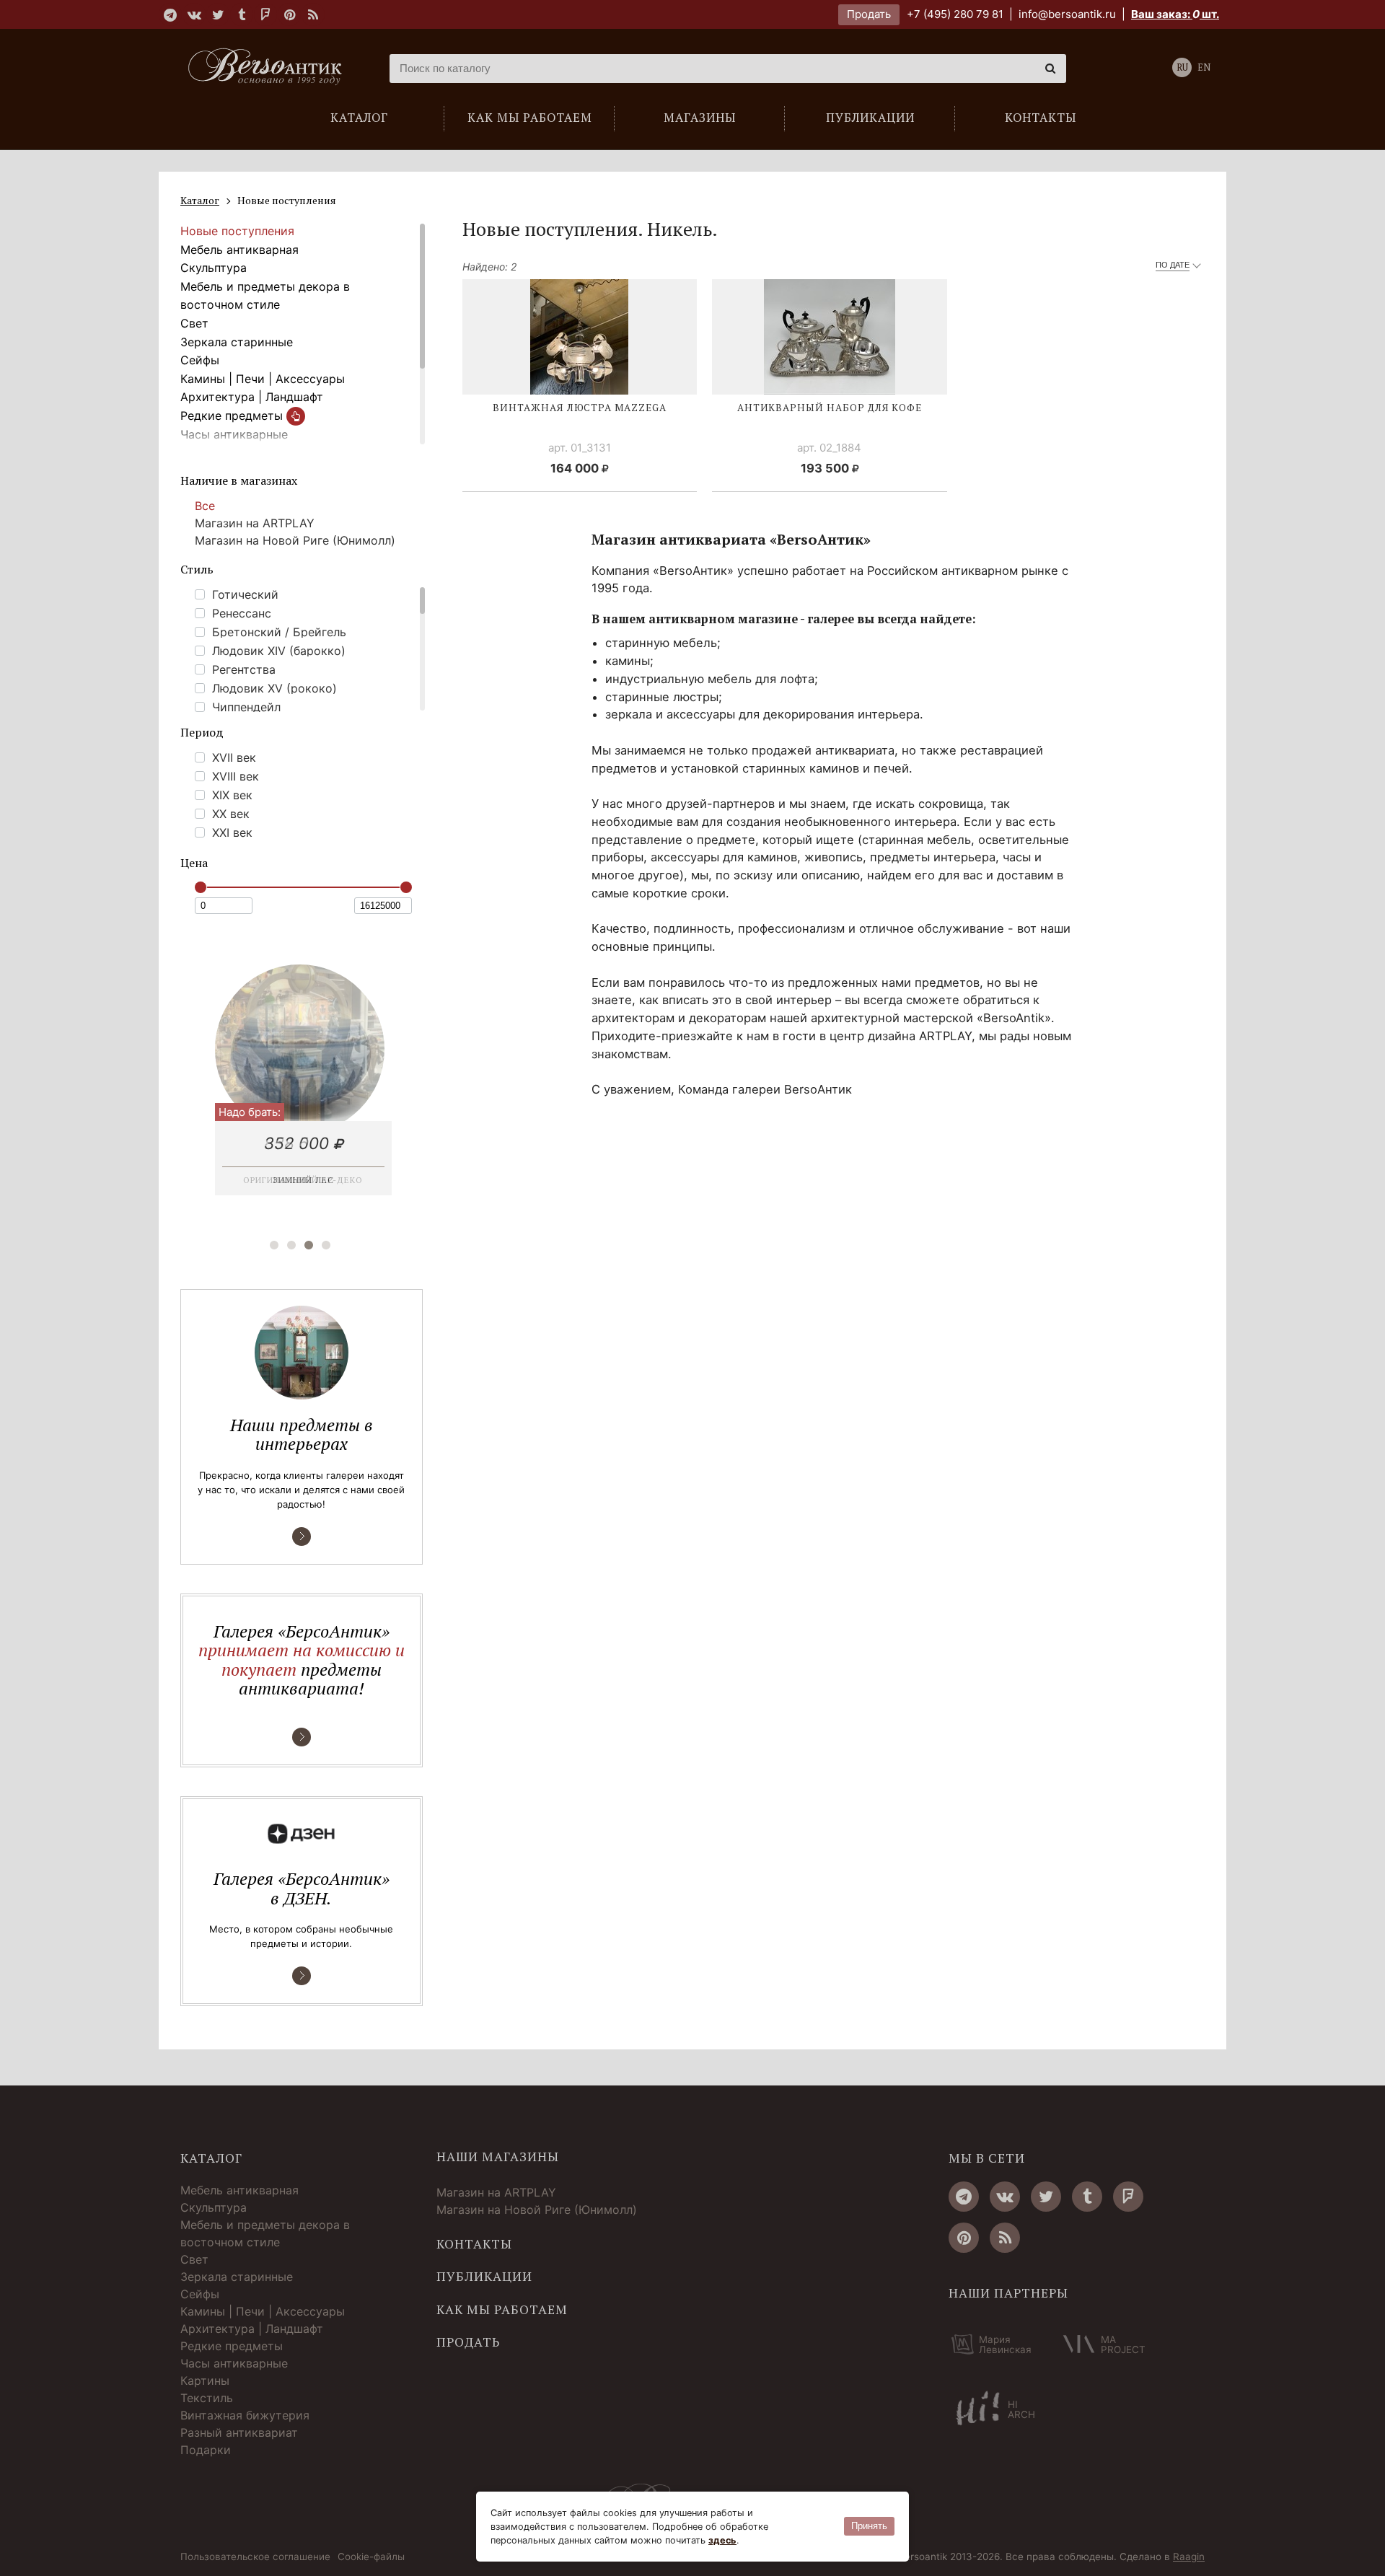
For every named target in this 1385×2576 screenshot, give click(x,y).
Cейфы (200, 360)
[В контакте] (194, 14)
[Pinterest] (289, 14)
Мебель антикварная (239, 250)
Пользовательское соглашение (255, 2557)
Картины (205, 2381)
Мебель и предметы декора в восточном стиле (265, 296)
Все (205, 506)
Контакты (474, 2244)
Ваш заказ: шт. (1175, 14)
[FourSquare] (265, 14)
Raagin (1189, 2557)
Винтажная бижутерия (245, 2415)
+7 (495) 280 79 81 (955, 14)
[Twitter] (218, 14)
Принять (869, 2526)
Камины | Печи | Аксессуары (263, 379)
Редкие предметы (233, 416)
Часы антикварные (234, 434)
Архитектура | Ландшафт (252, 397)
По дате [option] (1173, 265)
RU (1182, 67)
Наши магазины (498, 2157)
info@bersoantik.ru (1067, 14)
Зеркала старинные (237, 342)
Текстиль (207, 2398)
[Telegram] (170, 14)
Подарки (206, 2450)
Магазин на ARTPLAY (255, 523)
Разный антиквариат (239, 2432)
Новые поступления (237, 231)
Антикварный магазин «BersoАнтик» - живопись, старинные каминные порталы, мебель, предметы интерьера (271, 69)
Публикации (484, 2277)
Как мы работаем (502, 2310)
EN (1204, 67)
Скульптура (214, 268)
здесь (722, 2540)
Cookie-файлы (371, 2557)
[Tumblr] (242, 14)
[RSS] (313, 14)
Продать (869, 14)
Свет (194, 323)
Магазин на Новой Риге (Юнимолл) (295, 540)
